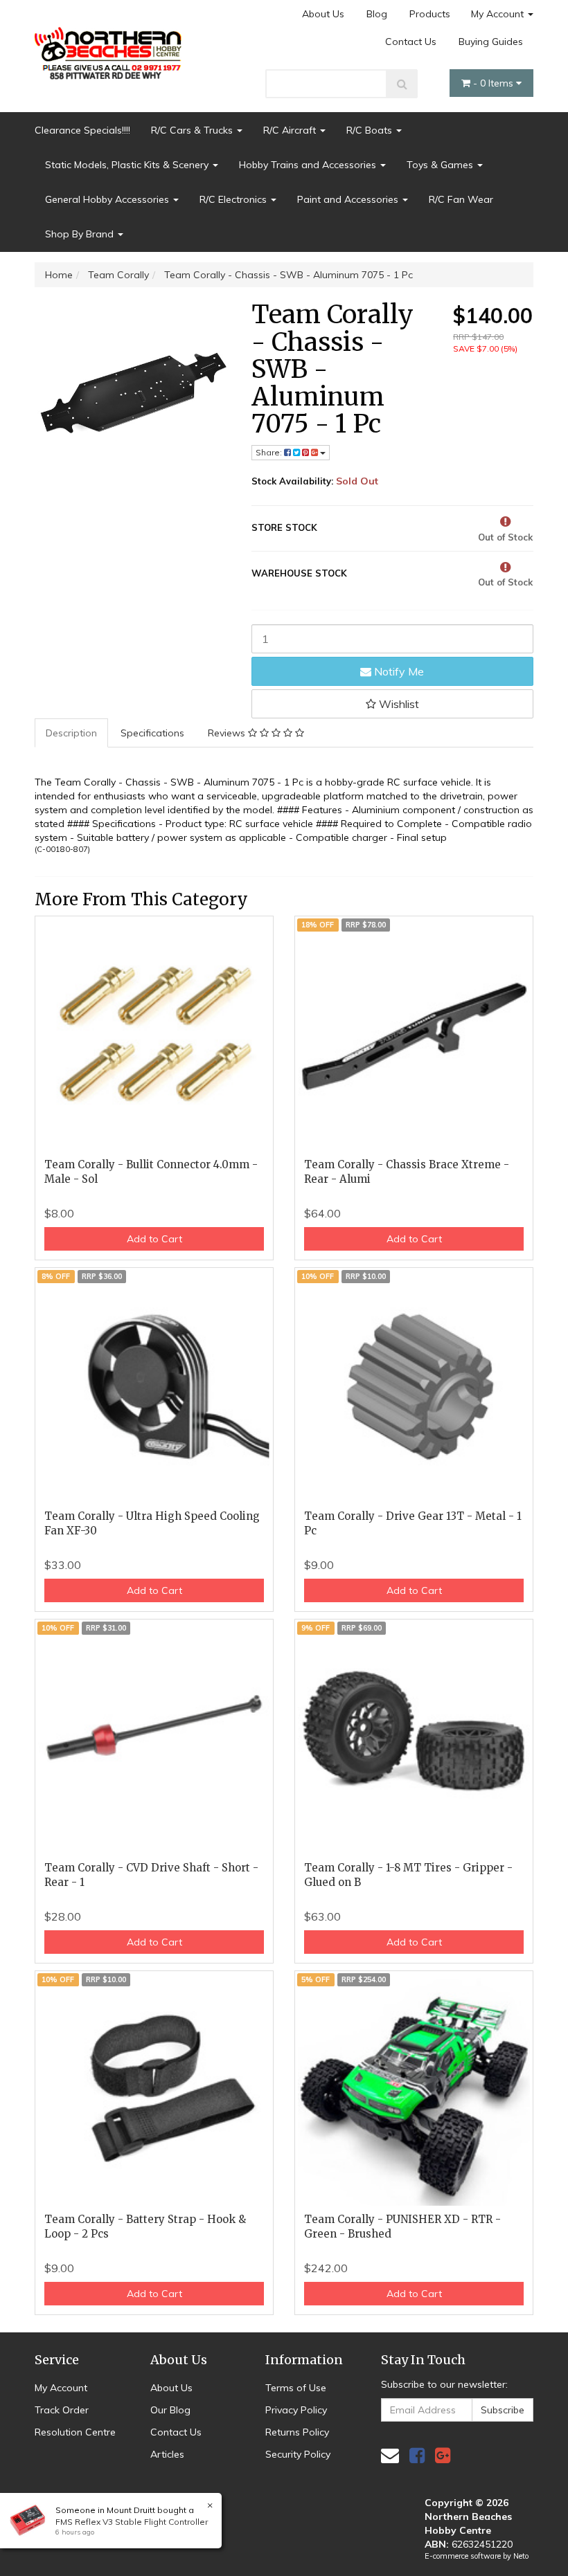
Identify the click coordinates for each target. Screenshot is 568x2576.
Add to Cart (154, 1239)
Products (430, 14)
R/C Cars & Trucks (193, 130)
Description (71, 733)
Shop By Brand (81, 234)
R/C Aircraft (291, 130)
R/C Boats (371, 130)
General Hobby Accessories (108, 199)
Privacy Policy (296, 2410)
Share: (270, 452)
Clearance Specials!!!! (82, 130)
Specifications (152, 733)
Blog (377, 14)
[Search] (402, 84)
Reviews (228, 733)
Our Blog (170, 2410)
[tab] (72, 733)
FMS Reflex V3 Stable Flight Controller (132, 2522)
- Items (495, 83)
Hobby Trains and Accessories (309, 165)
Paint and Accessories (349, 199)
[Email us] (390, 2455)
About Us (323, 14)
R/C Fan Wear (461, 199)
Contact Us (411, 42)
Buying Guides (491, 42)
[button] (393, 704)
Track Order (62, 2410)
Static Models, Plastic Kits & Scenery (128, 165)
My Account (499, 14)
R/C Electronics (234, 199)
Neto (521, 2556)
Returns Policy (297, 2432)
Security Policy (298, 2454)
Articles (167, 2454)
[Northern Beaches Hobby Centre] (111, 48)
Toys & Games (441, 165)
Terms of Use (296, 2388)
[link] (417, 2455)
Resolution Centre (75, 2432)
